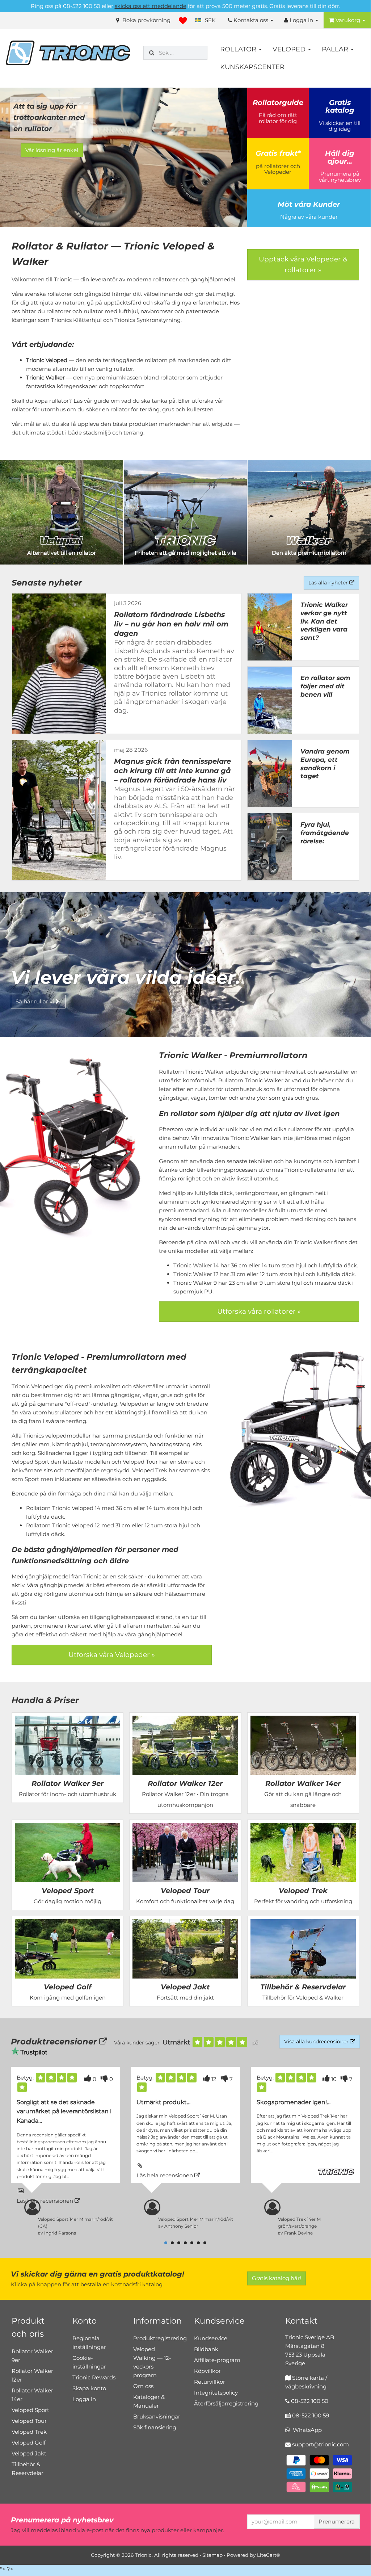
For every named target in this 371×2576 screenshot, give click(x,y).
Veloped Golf (29, 2443)
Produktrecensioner (55, 2042)
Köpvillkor (207, 2371)
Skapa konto (89, 2388)
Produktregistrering (160, 2338)
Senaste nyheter (47, 583)
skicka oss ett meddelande (151, 6)
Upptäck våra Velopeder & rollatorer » (303, 265)
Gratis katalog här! (277, 2278)
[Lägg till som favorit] (183, 21)
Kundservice (211, 2338)
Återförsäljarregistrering (226, 2403)
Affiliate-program (217, 2360)
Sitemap (212, 2555)
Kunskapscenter (252, 67)
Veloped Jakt (29, 2453)
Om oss (143, 2386)
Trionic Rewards (94, 2377)
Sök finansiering (155, 2427)
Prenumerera (337, 2522)
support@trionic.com (321, 2444)
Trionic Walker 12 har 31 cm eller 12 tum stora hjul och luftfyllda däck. (265, 1274)
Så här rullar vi (35, 1001)
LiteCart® (269, 2555)
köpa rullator (52, 401)
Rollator (239, 49)
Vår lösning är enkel (52, 150)
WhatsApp (306, 2430)
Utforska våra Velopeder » (112, 1655)
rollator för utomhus (39, 409)
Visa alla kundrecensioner (317, 2042)
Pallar (336, 49)
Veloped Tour (29, 2421)
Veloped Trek (29, 2432)
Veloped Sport (30, 2410)
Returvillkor (210, 2382)
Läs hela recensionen (46, 2201)
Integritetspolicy (216, 2393)
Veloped (290, 49)
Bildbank (206, 2349)
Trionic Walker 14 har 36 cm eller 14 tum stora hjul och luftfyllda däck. (266, 1265)
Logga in (84, 2399)
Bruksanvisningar (157, 2416)
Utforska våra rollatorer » (259, 1311)
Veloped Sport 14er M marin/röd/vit (196, 2219)
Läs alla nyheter (329, 583)
